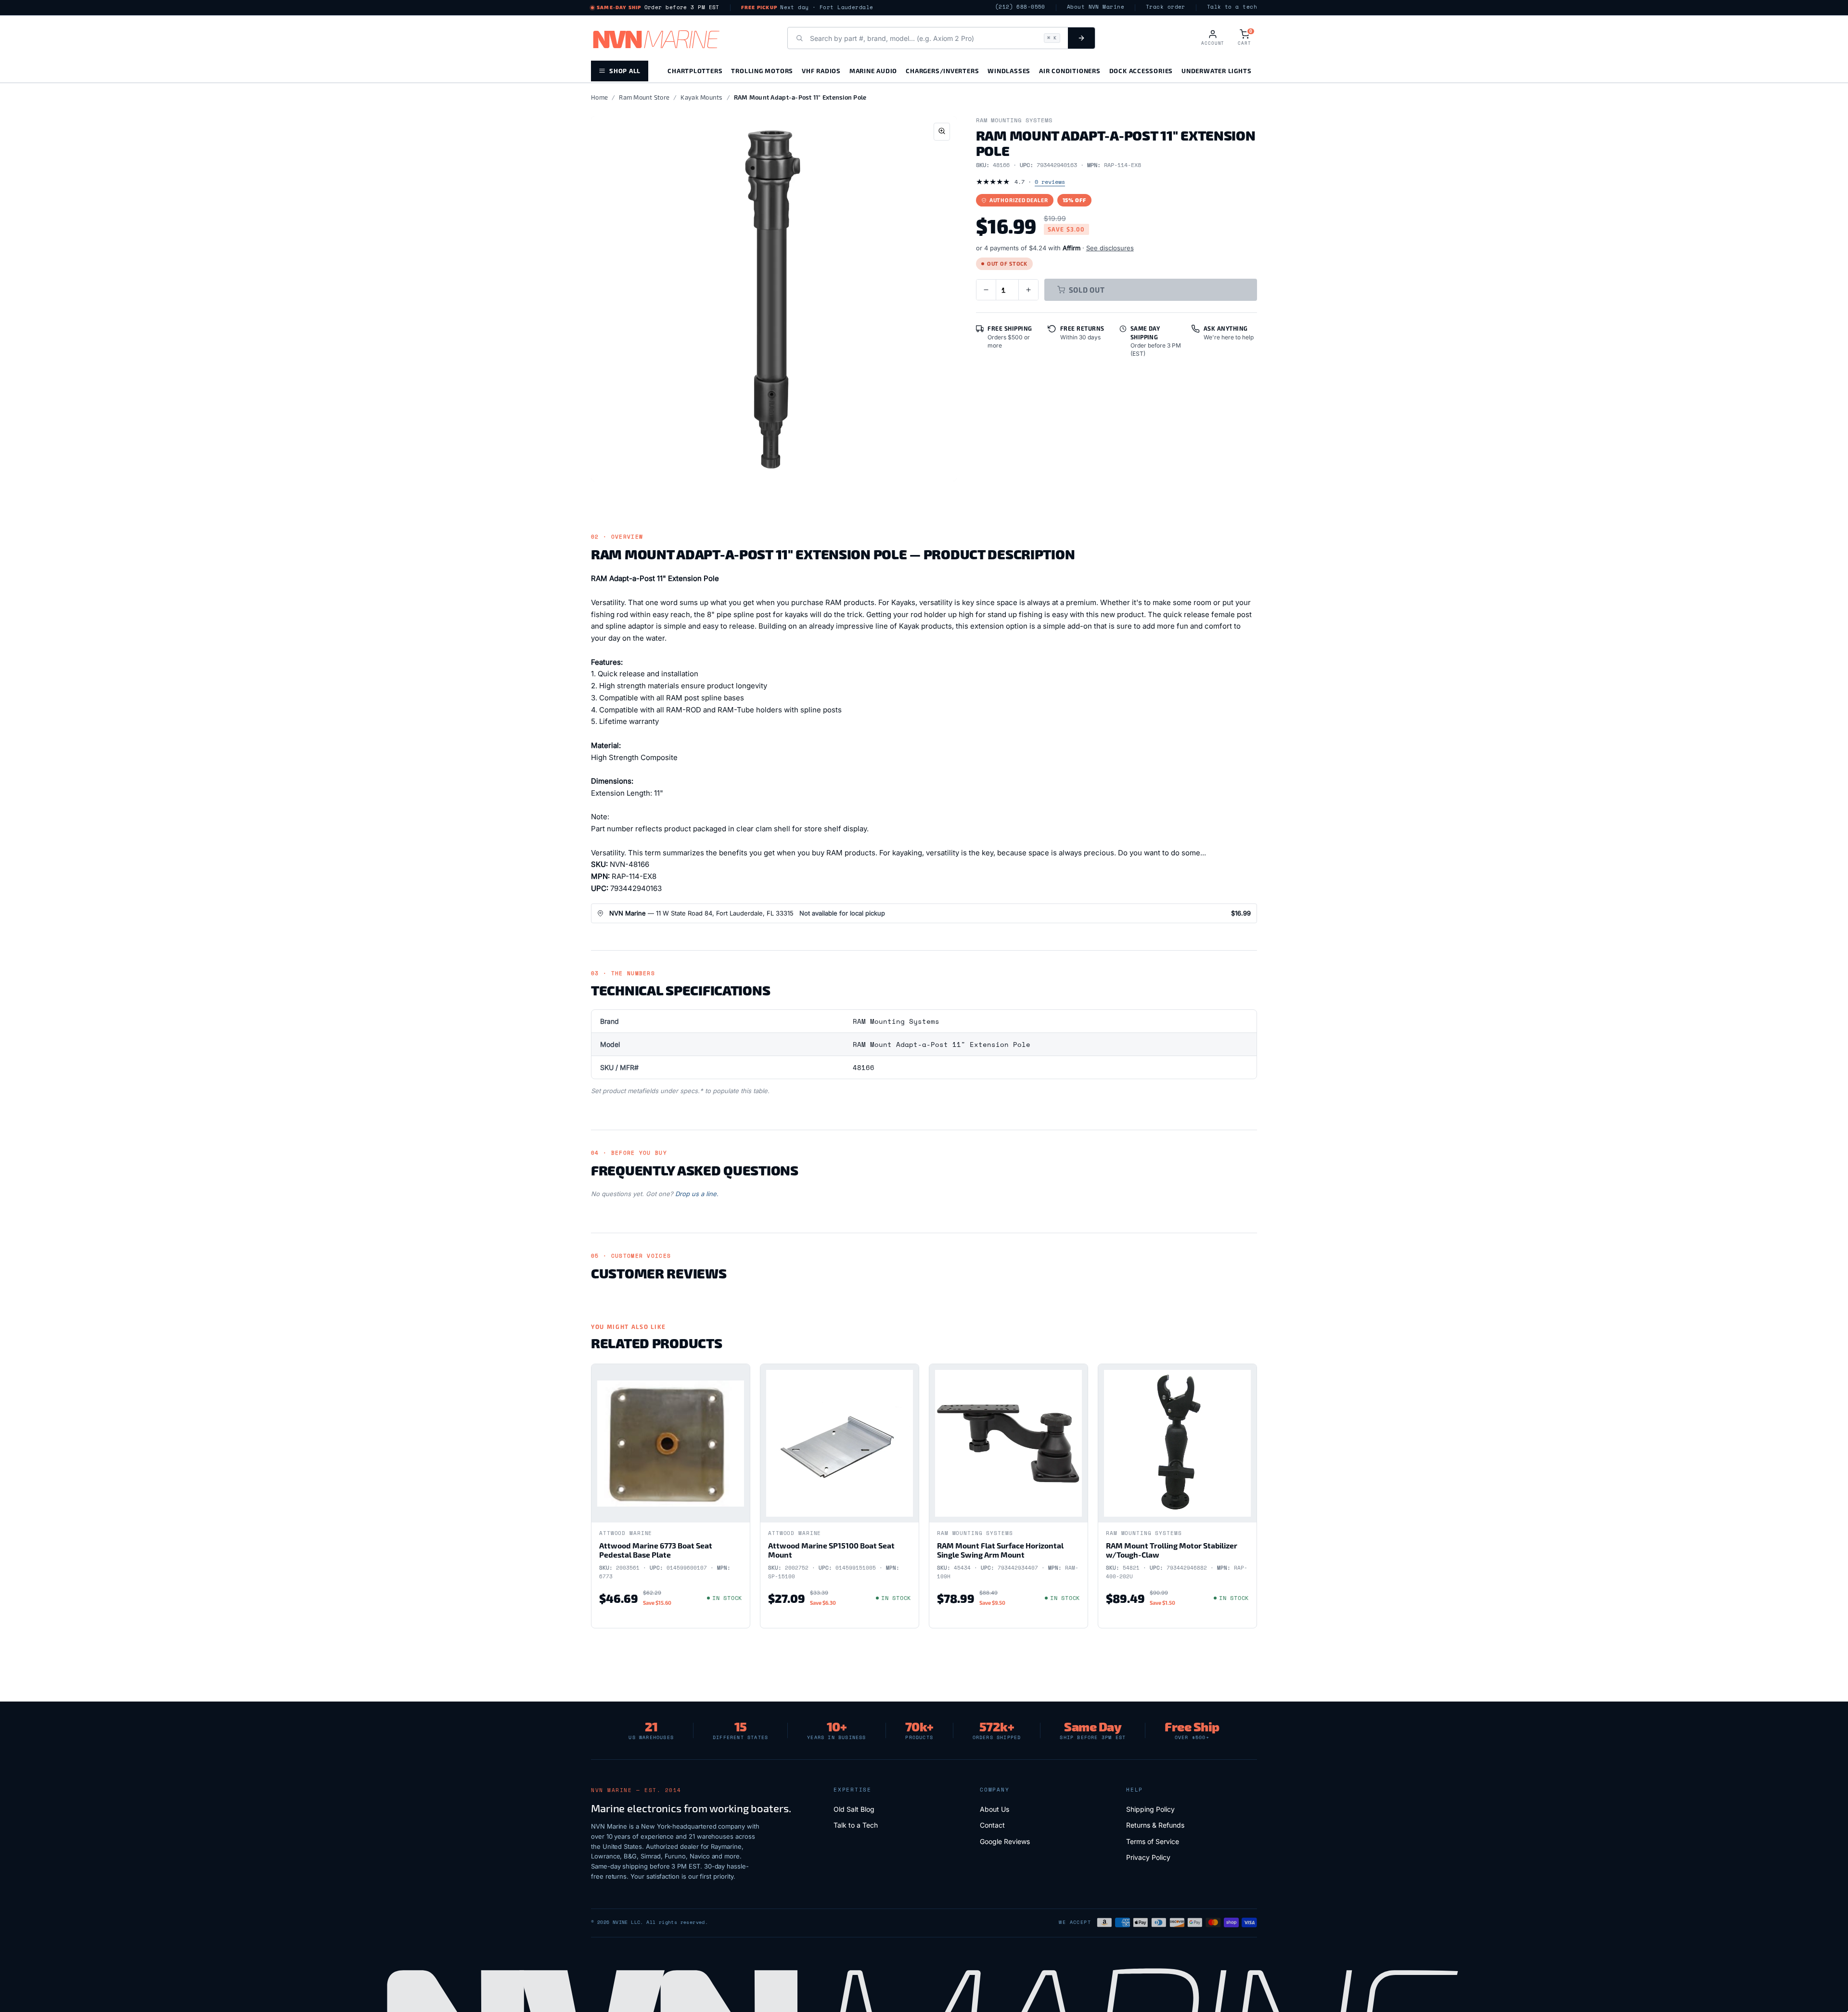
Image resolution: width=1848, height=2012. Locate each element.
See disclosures (1110, 248)
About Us (995, 1809)
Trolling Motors (762, 71)
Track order (1166, 7)
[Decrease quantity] (986, 290)
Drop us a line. (697, 1194)
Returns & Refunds (1155, 1825)
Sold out (1087, 290)
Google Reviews (1005, 1841)
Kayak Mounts (701, 97)
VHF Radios (821, 71)
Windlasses (1009, 71)
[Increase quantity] (1028, 290)
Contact (992, 1825)
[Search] (1081, 38)
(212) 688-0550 (1020, 7)
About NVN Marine (1096, 7)
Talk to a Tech (856, 1825)
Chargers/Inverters (942, 71)
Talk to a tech (1232, 7)
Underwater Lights (1216, 71)
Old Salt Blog (854, 1809)
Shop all (625, 71)
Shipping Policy (1150, 1809)
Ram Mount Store (644, 97)
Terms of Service (1153, 1841)
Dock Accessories (1141, 71)
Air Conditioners (1070, 71)
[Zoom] (942, 132)
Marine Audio (873, 71)
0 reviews (1050, 182)
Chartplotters (695, 71)
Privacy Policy (1148, 1857)
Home (599, 97)
